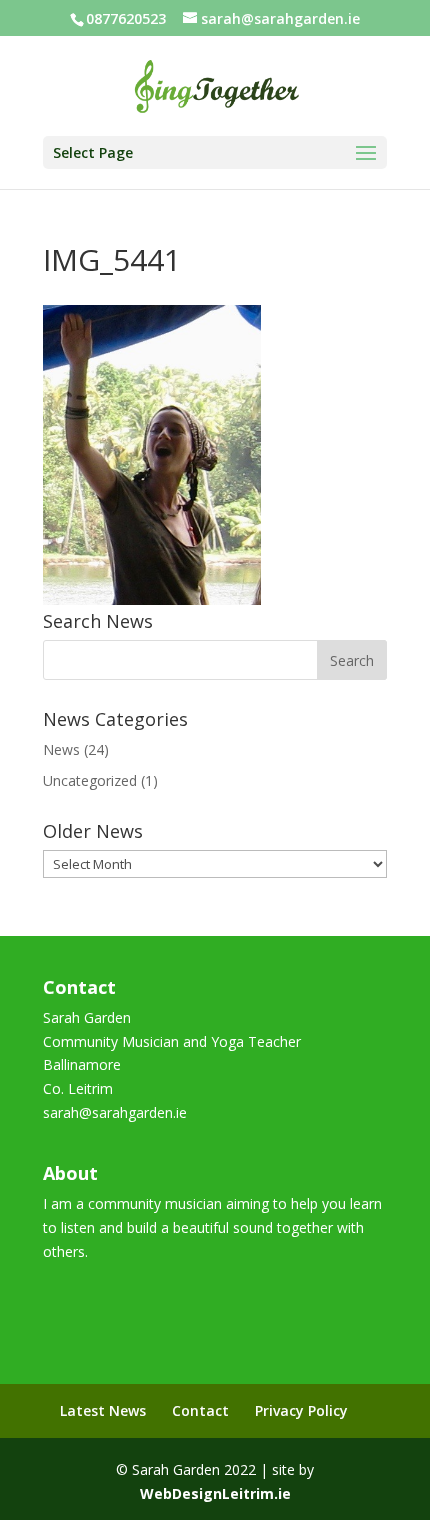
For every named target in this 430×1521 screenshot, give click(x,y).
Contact (200, 1410)
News (61, 749)
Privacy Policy (301, 1410)
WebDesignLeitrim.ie (215, 1493)
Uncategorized (90, 780)
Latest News (103, 1410)
